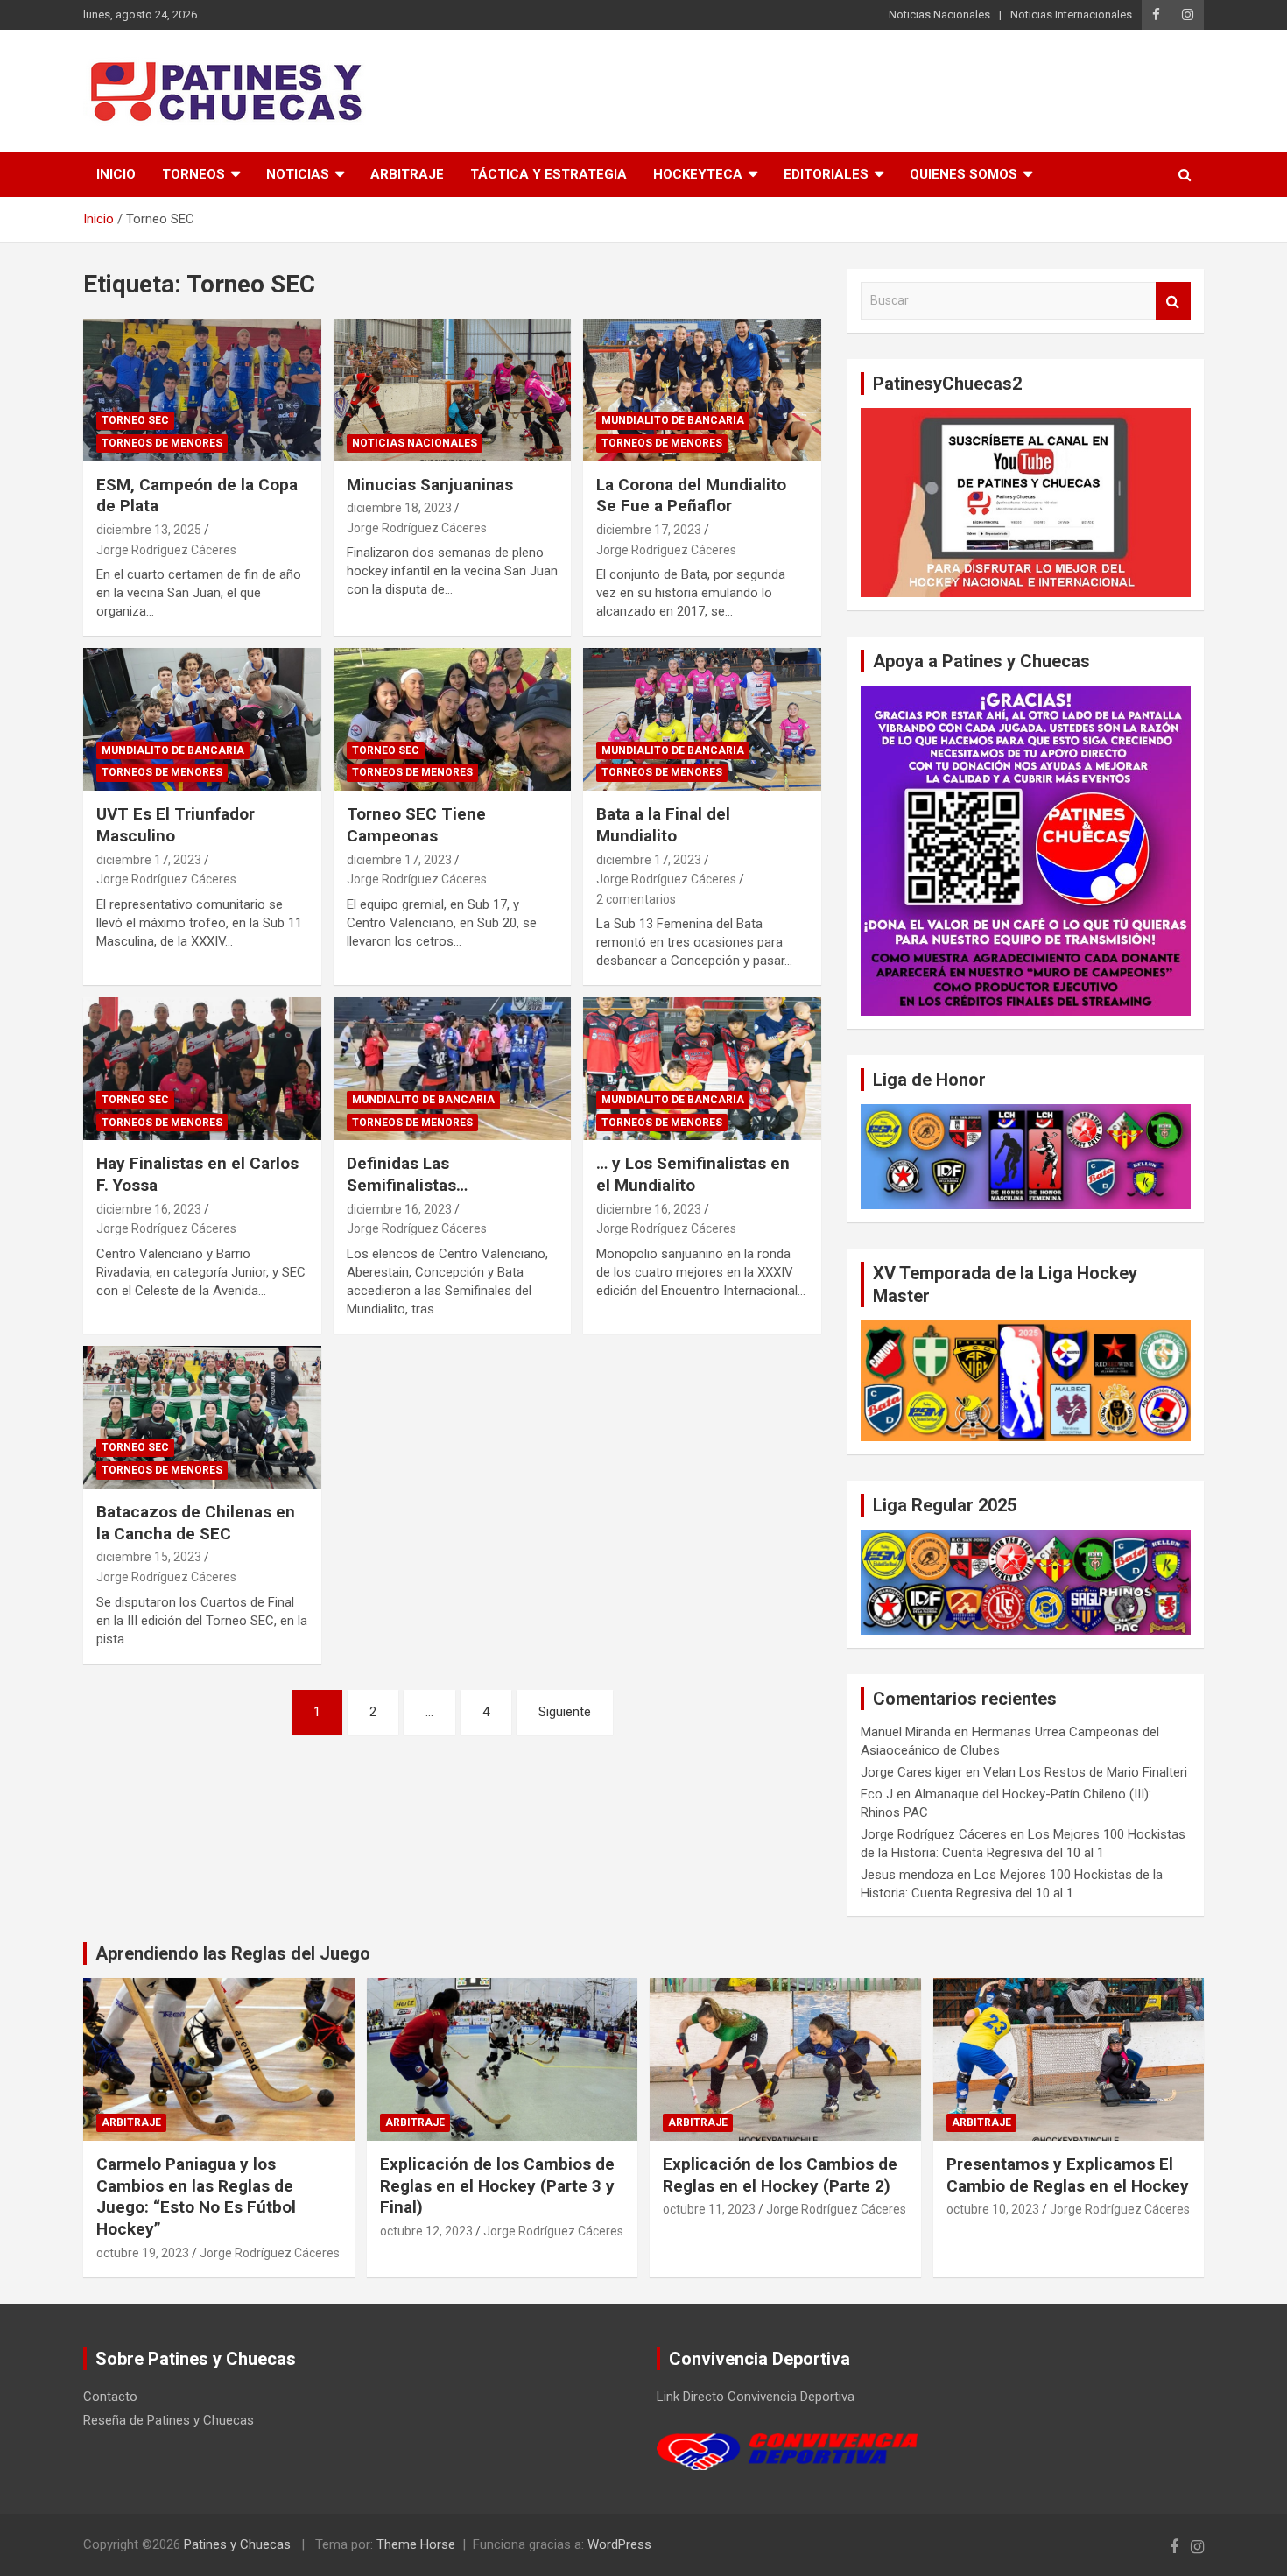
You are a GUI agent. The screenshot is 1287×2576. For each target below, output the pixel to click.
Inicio (116, 174)
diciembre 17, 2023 (649, 530)
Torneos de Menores (162, 443)
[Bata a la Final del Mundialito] (703, 720)
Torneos (193, 174)
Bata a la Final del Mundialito (663, 825)
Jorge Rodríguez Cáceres (166, 550)
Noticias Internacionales (1071, 14)
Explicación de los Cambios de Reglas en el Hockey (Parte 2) (780, 2175)
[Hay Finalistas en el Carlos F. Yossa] (202, 1069)
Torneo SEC (135, 420)
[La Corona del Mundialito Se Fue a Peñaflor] (703, 390)
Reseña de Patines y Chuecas (169, 2420)
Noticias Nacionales (939, 14)
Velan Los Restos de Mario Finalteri (1085, 1772)
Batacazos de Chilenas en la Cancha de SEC (196, 1523)
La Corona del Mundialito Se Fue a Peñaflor (691, 496)
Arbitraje (407, 174)
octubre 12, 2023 (426, 2231)
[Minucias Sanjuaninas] (452, 390)
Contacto (110, 2397)
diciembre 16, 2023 (149, 1209)
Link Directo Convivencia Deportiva (756, 2397)
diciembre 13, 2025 (149, 530)
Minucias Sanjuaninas (430, 485)
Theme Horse (416, 2544)
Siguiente (565, 1712)
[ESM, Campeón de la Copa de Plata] (202, 390)
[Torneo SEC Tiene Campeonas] (452, 720)
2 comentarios (636, 899)
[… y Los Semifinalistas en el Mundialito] (703, 1069)
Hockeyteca (698, 174)
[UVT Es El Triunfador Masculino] (202, 720)
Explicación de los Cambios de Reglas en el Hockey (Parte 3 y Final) (497, 2185)
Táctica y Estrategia (549, 174)
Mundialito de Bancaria (673, 420)
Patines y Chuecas (237, 2544)
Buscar (1173, 301)
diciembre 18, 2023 (399, 508)
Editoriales (826, 174)
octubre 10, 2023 (993, 2209)
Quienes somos (963, 174)
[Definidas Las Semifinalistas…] (452, 1069)
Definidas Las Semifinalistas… (407, 1174)
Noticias (298, 174)
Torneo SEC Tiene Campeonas (416, 825)
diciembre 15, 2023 (149, 1557)
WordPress (619, 2544)
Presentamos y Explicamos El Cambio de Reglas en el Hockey (1068, 2175)
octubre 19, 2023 (143, 2253)
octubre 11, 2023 (709, 2209)
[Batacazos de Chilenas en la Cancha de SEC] (202, 1417)
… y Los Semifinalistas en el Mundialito (693, 1174)
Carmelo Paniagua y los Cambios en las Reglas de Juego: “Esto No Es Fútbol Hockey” (196, 2196)
